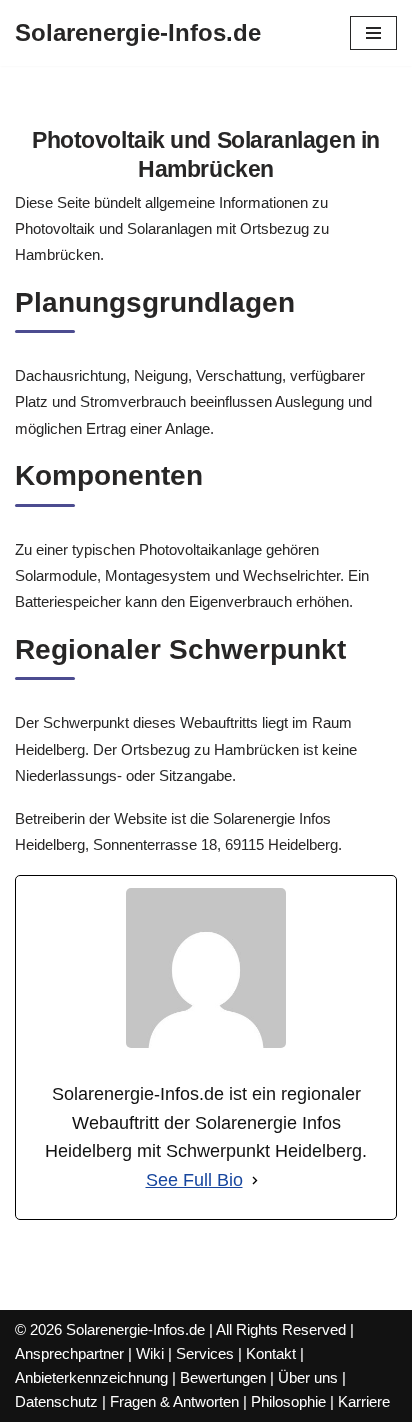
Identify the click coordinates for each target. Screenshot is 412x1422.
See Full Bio (194, 1180)
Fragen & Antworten (174, 1401)
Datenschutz (56, 1401)
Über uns (308, 1377)
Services (205, 1353)
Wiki (150, 1353)
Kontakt (271, 1353)
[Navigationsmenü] (373, 33)
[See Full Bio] (255, 1180)
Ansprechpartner (69, 1353)
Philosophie (288, 1401)
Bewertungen (223, 1377)
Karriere (364, 1401)
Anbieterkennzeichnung (91, 1377)
